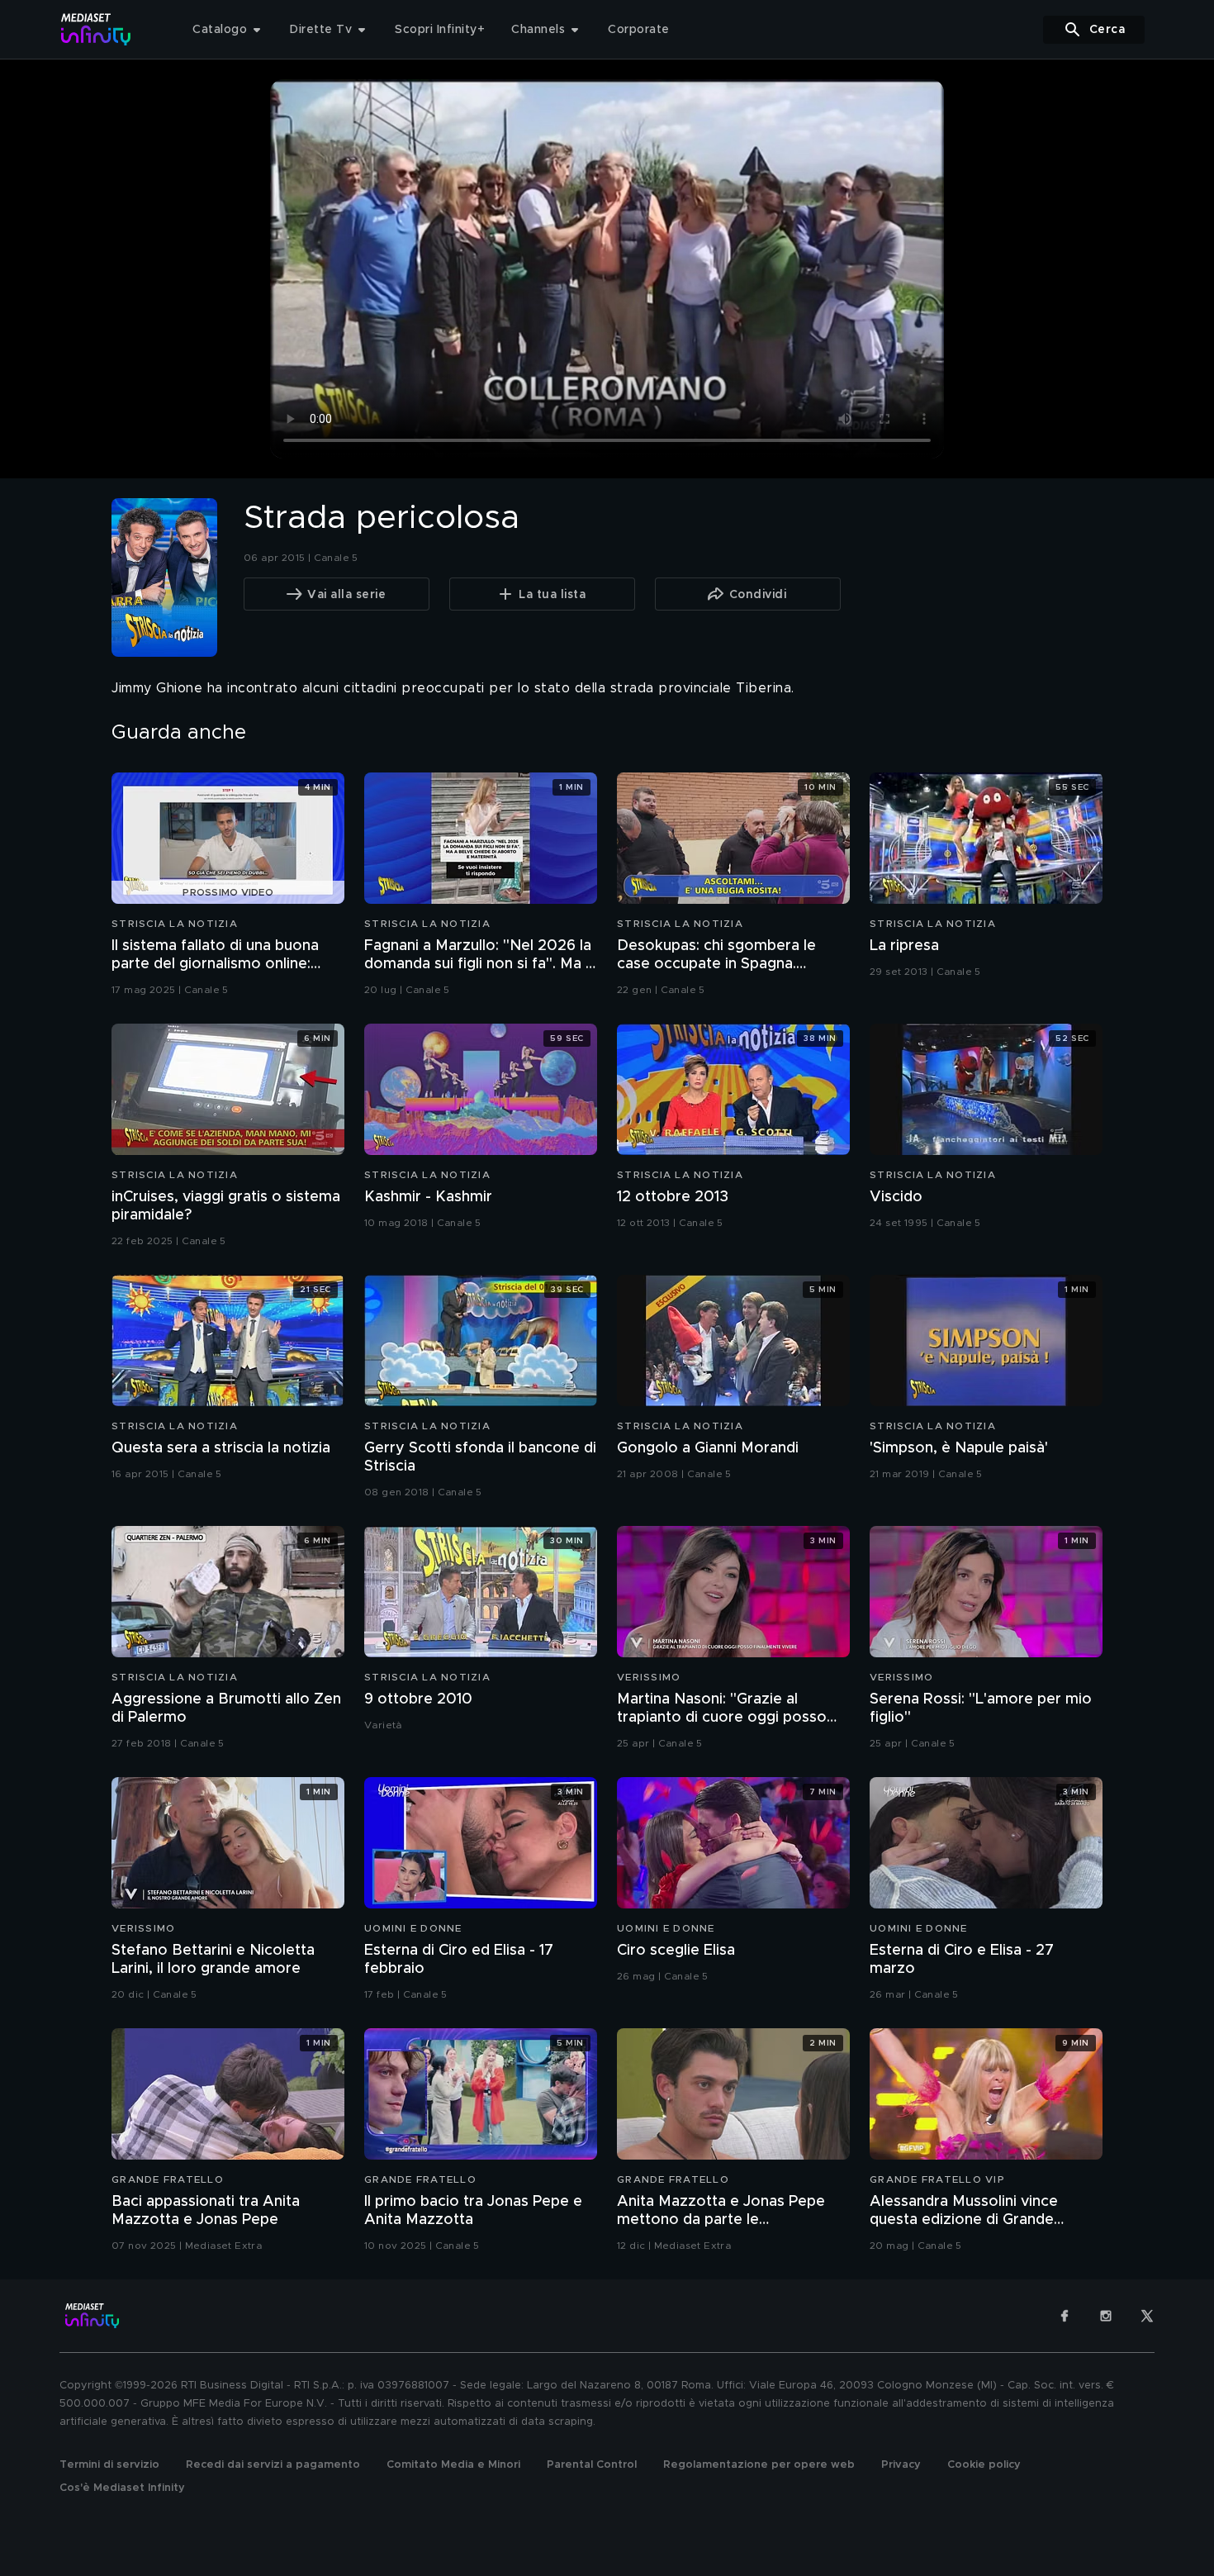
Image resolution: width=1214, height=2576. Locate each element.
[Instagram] (1106, 2316)
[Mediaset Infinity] (96, 29)
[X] (1147, 2316)
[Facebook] (1065, 2316)
